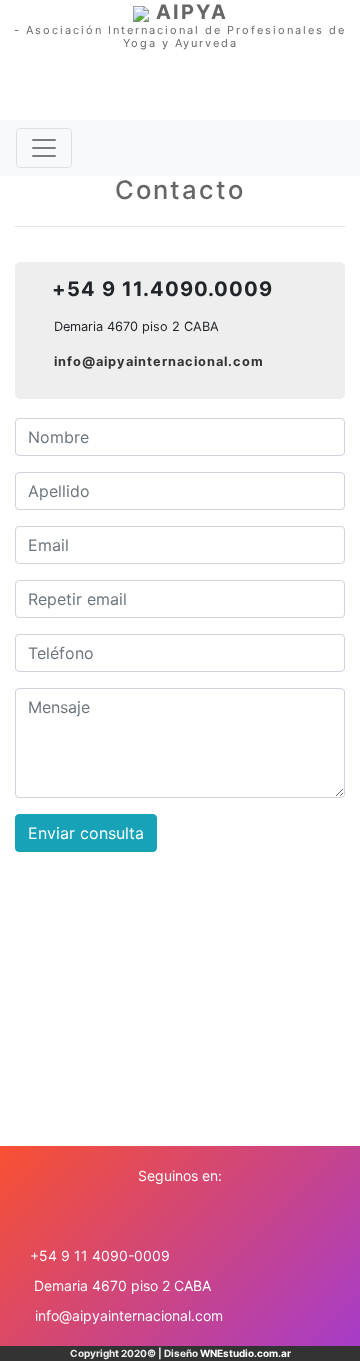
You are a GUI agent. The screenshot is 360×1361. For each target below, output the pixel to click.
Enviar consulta (86, 833)
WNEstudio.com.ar (245, 1353)
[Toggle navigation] (44, 148)
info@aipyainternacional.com (159, 361)
